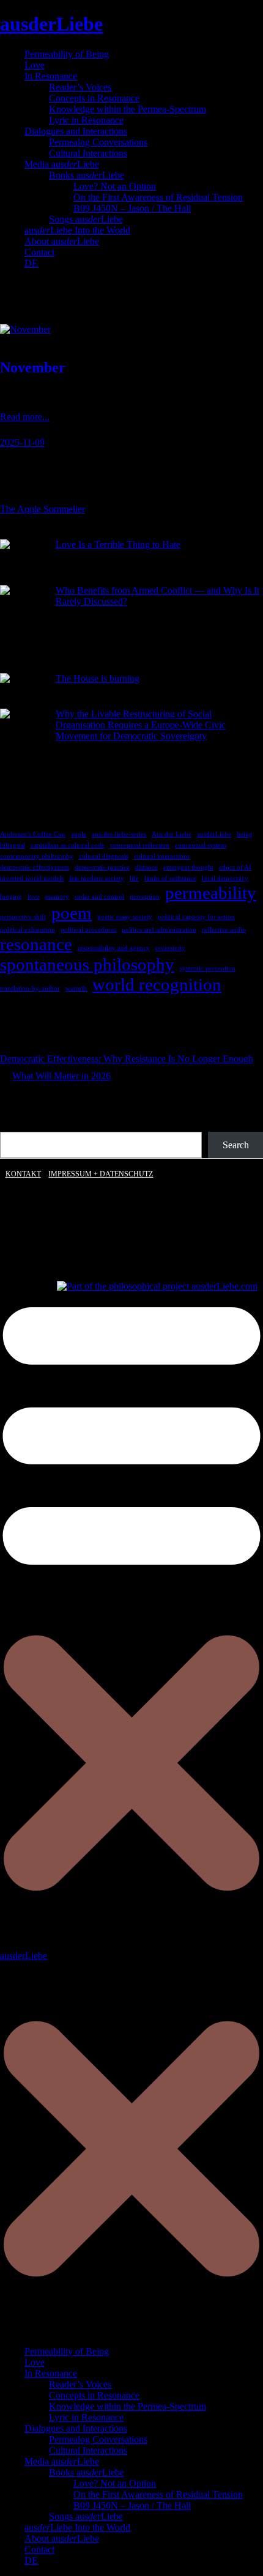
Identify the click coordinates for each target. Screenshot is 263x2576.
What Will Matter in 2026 (61, 1076)
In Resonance (51, 76)
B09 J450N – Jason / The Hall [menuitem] (132, 2505)
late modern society (97, 878)
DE (31, 263)
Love (35, 65)
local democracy (225, 878)
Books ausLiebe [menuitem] (87, 2472)
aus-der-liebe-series (119, 834)
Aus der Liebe (172, 834)
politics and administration (159, 930)
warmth (76, 988)
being (245, 834)
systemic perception (208, 968)
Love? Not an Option (115, 186)
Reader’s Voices (80, 87)
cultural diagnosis (104, 856)
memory (57, 897)
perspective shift (23, 917)
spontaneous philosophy (87, 964)
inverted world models (32, 878)
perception (145, 897)
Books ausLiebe (87, 175)
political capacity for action (196, 917)
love (34, 897)
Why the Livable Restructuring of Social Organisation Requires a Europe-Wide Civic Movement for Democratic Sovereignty (141, 725)
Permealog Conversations (98, 142)
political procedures (88, 930)
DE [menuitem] (31, 2560)
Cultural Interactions (88, 153)
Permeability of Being (67, 54)
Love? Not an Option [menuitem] (115, 2483)
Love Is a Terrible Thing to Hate (118, 544)
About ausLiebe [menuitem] (62, 2538)
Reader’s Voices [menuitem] (80, 2384)
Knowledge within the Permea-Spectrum (128, 109)
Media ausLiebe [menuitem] (62, 2461)
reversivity (170, 948)
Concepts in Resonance (94, 98)
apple (79, 834)
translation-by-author (30, 988)
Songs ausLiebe (86, 219)
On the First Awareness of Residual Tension (158, 197)
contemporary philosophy (37, 856)
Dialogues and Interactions (76, 131)
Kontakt (23, 1174)
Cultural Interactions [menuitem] (88, 2450)
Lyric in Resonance (86, 120)
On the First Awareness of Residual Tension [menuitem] (158, 2494)
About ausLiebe (62, 241)
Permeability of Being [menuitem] (67, 2351)
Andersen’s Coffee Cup (33, 834)
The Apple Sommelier (43, 509)
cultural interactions (162, 856)
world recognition (157, 984)
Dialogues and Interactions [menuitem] (76, 2428)
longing (11, 897)
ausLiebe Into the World (77, 230)
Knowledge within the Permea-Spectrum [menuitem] (128, 2406)
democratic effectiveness (35, 867)
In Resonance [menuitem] (51, 2373)
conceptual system (201, 845)
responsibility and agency (114, 948)
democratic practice (102, 867)
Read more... (25, 417)
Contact (39, 252)
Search (236, 1145)
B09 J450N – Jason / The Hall (132, 208)
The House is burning (98, 678)
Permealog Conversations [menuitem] (98, 2439)
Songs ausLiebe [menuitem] (86, 2516)
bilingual (13, 845)
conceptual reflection (140, 845)
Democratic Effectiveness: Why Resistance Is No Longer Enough (127, 1059)
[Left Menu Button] (131, 2331)
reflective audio (224, 930)
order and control (99, 897)
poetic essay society (125, 917)
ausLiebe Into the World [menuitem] (77, 2527)
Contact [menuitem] (39, 2549)
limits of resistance (170, 878)
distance (146, 867)
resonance (36, 944)
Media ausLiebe (62, 164)
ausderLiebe (51, 24)
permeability (211, 893)
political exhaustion (28, 930)
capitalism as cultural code (68, 845)
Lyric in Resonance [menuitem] (86, 2417)
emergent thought (188, 867)
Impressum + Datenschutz (101, 1174)
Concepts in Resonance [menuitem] (94, 2395)
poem (72, 913)
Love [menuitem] (35, 2362)
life (134, 878)
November (33, 367)
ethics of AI (235, 867)
